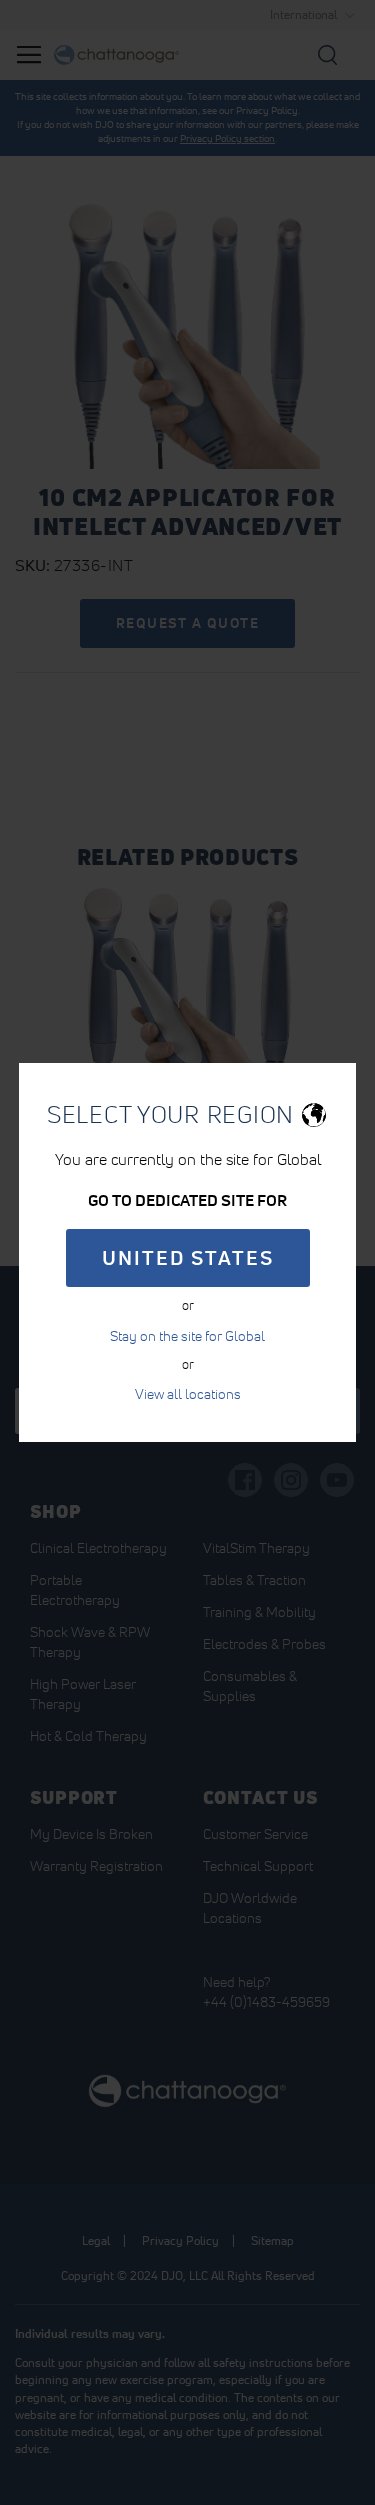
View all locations (188, 1394)
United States (188, 1258)
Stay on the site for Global (187, 1336)
